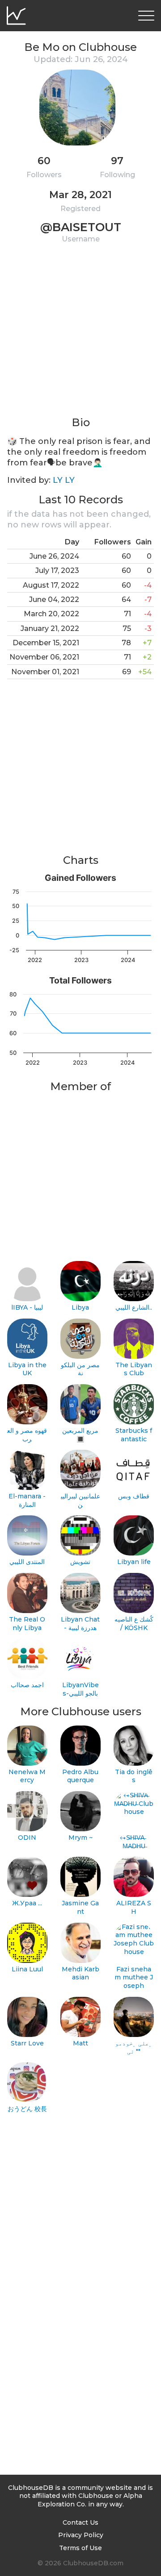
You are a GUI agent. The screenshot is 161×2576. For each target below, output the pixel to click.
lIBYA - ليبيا (27, 1307)
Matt (80, 2043)
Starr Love (27, 2043)
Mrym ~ (80, 1838)
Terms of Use (80, 2548)
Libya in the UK (27, 1369)
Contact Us (80, 2522)
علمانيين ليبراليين (80, 1500)
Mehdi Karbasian (80, 1973)
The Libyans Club (134, 1369)
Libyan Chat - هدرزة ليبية (80, 1624)
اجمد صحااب (27, 1685)
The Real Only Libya (27, 1624)
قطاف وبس (134, 1496)
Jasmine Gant (80, 1907)
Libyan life (134, 1562)
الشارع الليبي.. (134, 1307)
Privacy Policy (81, 2535)
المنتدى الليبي (27, 1562)
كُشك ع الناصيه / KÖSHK (134, 1624)
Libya (80, 1307)
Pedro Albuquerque (80, 1776)
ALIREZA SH (134, 1907)
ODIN (27, 1838)
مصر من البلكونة (80, 1369)
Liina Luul (27, 1969)
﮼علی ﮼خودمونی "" (134, 2047)
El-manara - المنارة (27, 1500)
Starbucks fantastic (134, 1435)
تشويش (80, 1562)
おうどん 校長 (27, 2109)
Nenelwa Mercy (27, 1776)
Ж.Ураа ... (27, 1903)
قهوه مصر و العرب (27, 1435)
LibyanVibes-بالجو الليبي (80, 1689)
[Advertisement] (80, 335)
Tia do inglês (134, 1776)
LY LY (64, 480)
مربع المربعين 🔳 (80, 1435)
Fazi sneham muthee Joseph (134, 1977)
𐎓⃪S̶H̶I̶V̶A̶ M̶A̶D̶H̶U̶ (134, 1842)
